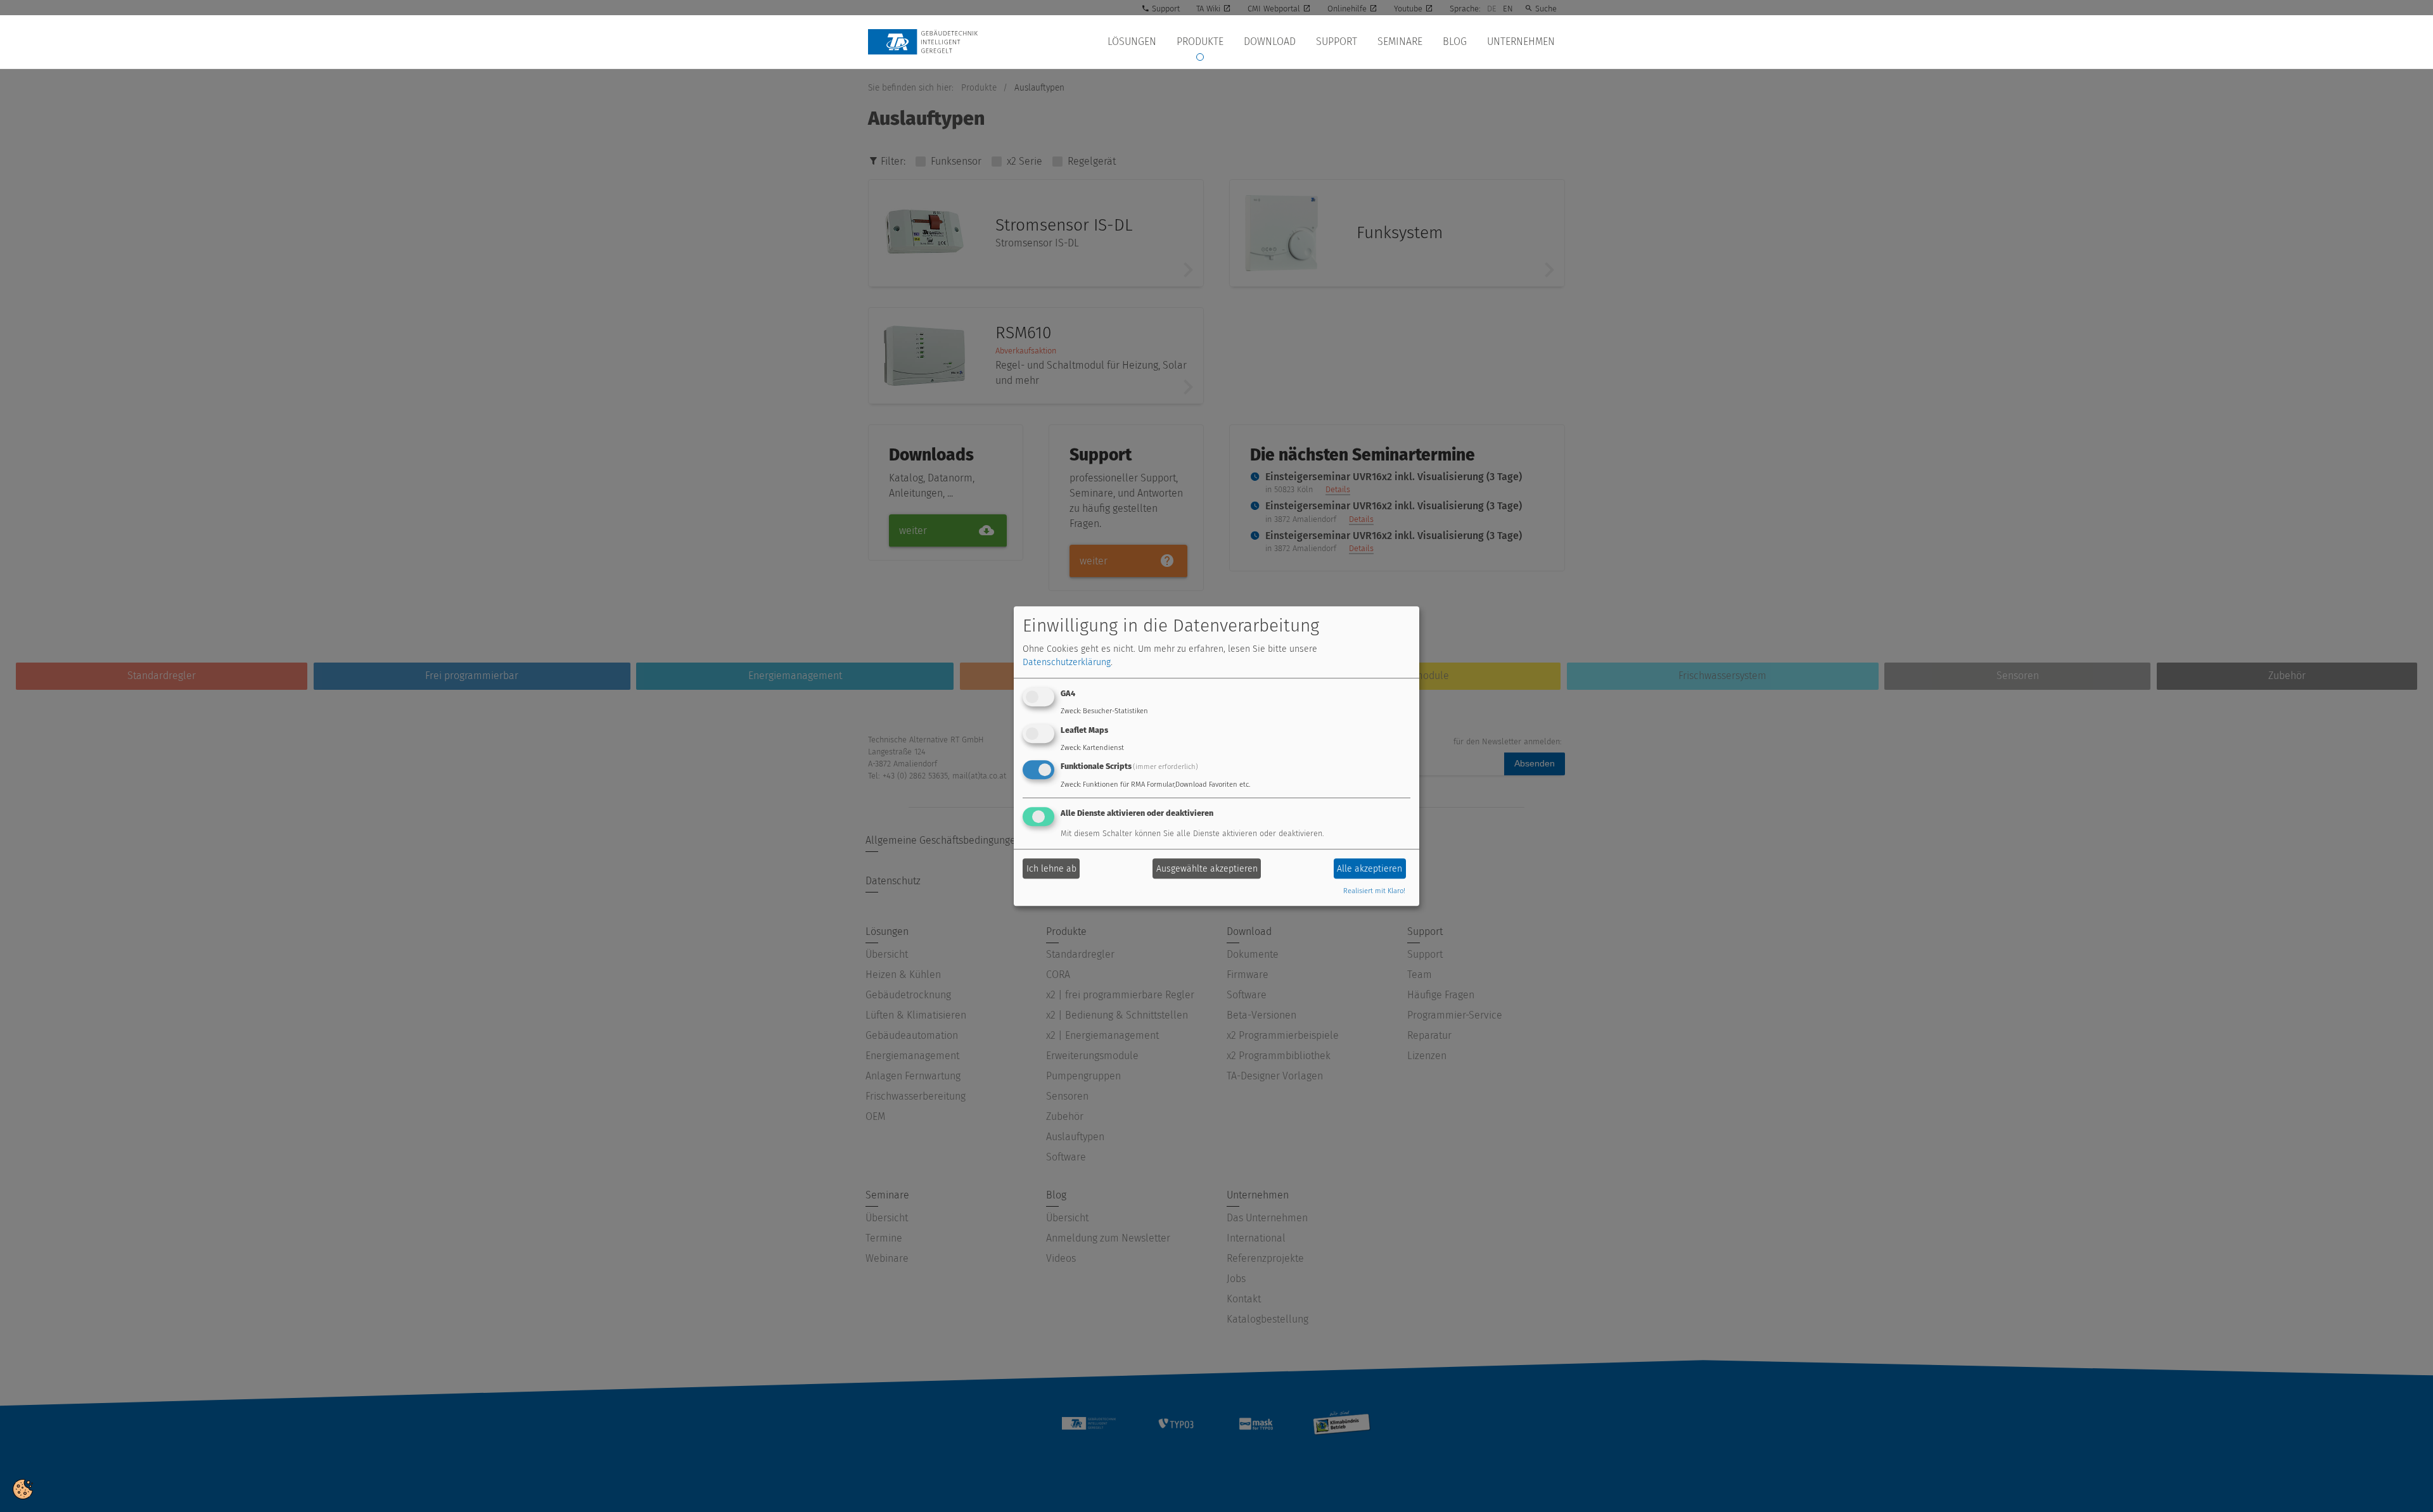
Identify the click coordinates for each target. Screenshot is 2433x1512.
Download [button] (1270, 41)
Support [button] (1337, 41)
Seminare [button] (1400, 41)
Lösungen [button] (1132, 41)
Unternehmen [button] (1521, 41)
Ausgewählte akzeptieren (1207, 869)
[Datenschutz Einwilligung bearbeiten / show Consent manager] (23, 1488)
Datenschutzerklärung (1067, 662)
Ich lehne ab (1051, 869)
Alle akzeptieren (1370, 869)
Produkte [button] (1200, 41)
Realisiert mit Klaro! (1374, 892)
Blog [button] (1455, 41)
